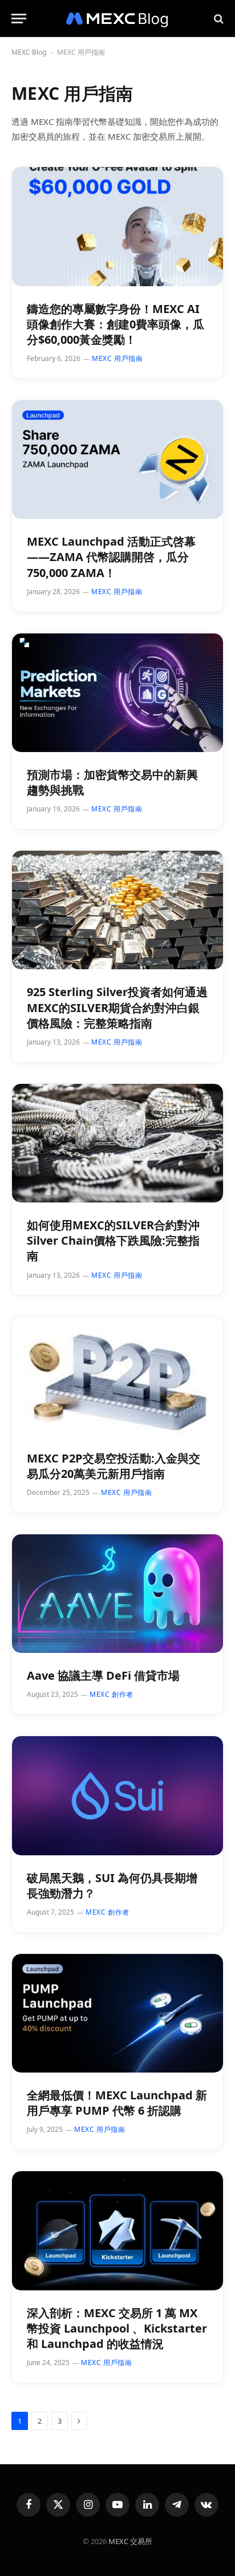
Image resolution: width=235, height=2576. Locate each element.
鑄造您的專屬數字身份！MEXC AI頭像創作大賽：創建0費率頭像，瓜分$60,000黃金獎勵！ (116, 324)
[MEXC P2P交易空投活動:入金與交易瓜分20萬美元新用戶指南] (117, 1376)
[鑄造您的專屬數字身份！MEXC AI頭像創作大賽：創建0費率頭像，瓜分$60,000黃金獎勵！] (117, 226)
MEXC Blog (29, 52)
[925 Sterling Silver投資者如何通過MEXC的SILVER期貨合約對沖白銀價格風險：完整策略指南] (117, 910)
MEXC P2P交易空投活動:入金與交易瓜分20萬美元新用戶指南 (114, 1466)
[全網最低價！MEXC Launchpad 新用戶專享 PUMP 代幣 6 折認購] (117, 2013)
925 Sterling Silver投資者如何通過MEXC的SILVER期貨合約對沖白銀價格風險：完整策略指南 (117, 1007)
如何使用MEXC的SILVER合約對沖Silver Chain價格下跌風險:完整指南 (113, 1240)
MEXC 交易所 (130, 2541)
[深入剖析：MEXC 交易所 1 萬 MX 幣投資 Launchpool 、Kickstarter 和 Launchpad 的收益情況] (117, 2230)
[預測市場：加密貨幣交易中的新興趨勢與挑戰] (117, 693)
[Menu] (19, 19)
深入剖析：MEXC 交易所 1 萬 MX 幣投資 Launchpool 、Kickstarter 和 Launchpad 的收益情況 (117, 2328)
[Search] (218, 19)
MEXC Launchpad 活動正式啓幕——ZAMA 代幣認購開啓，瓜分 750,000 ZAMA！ (111, 557)
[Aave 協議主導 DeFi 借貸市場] (117, 1594)
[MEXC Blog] (117, 19)
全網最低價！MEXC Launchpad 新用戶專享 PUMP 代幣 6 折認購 (117, 2103)
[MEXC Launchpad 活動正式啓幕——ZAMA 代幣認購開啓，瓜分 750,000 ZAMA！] (117, 460)
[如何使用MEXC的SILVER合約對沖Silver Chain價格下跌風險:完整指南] (117, 1143)
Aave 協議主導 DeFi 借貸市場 (103, 1675)
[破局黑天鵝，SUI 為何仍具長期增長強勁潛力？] (117, 1795)
